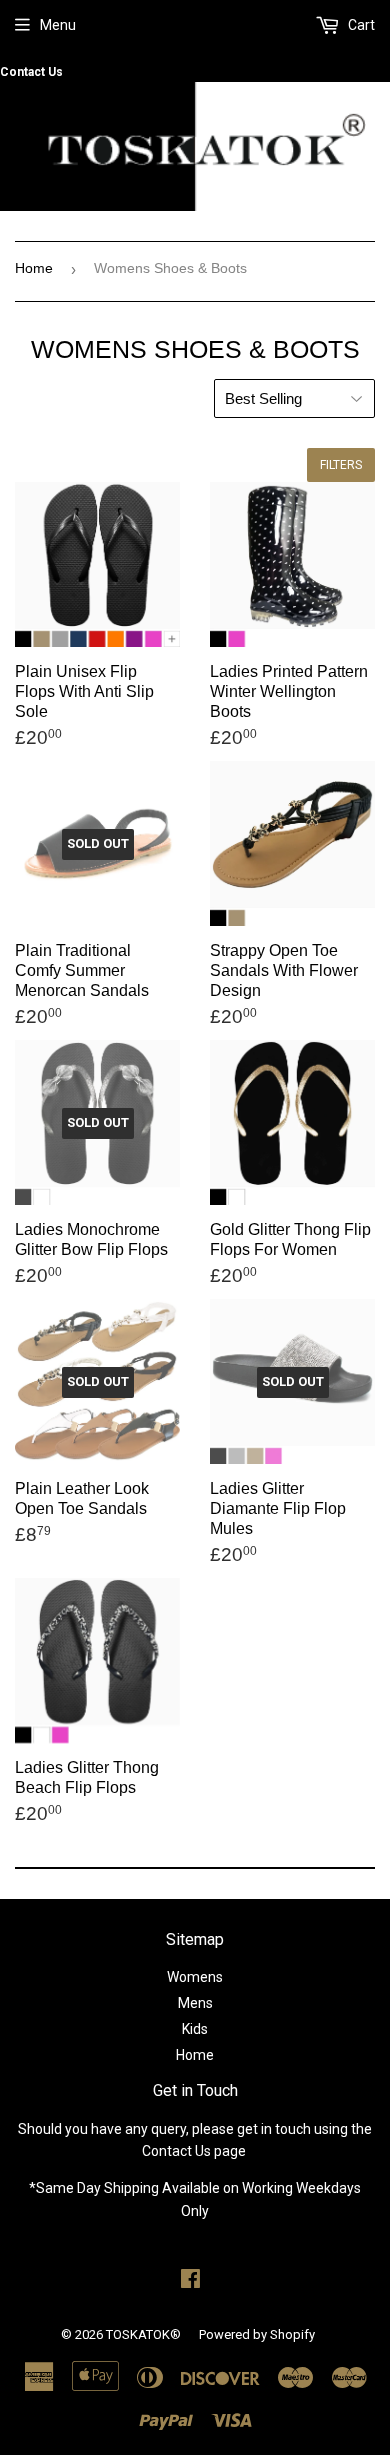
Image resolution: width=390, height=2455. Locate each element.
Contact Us (31, 72)
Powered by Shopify (257, 2334)
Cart (360, 25)
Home (34, 268)
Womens (195, 1977)
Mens (195, 2003)
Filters (341, 465)
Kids (195, 2029)
